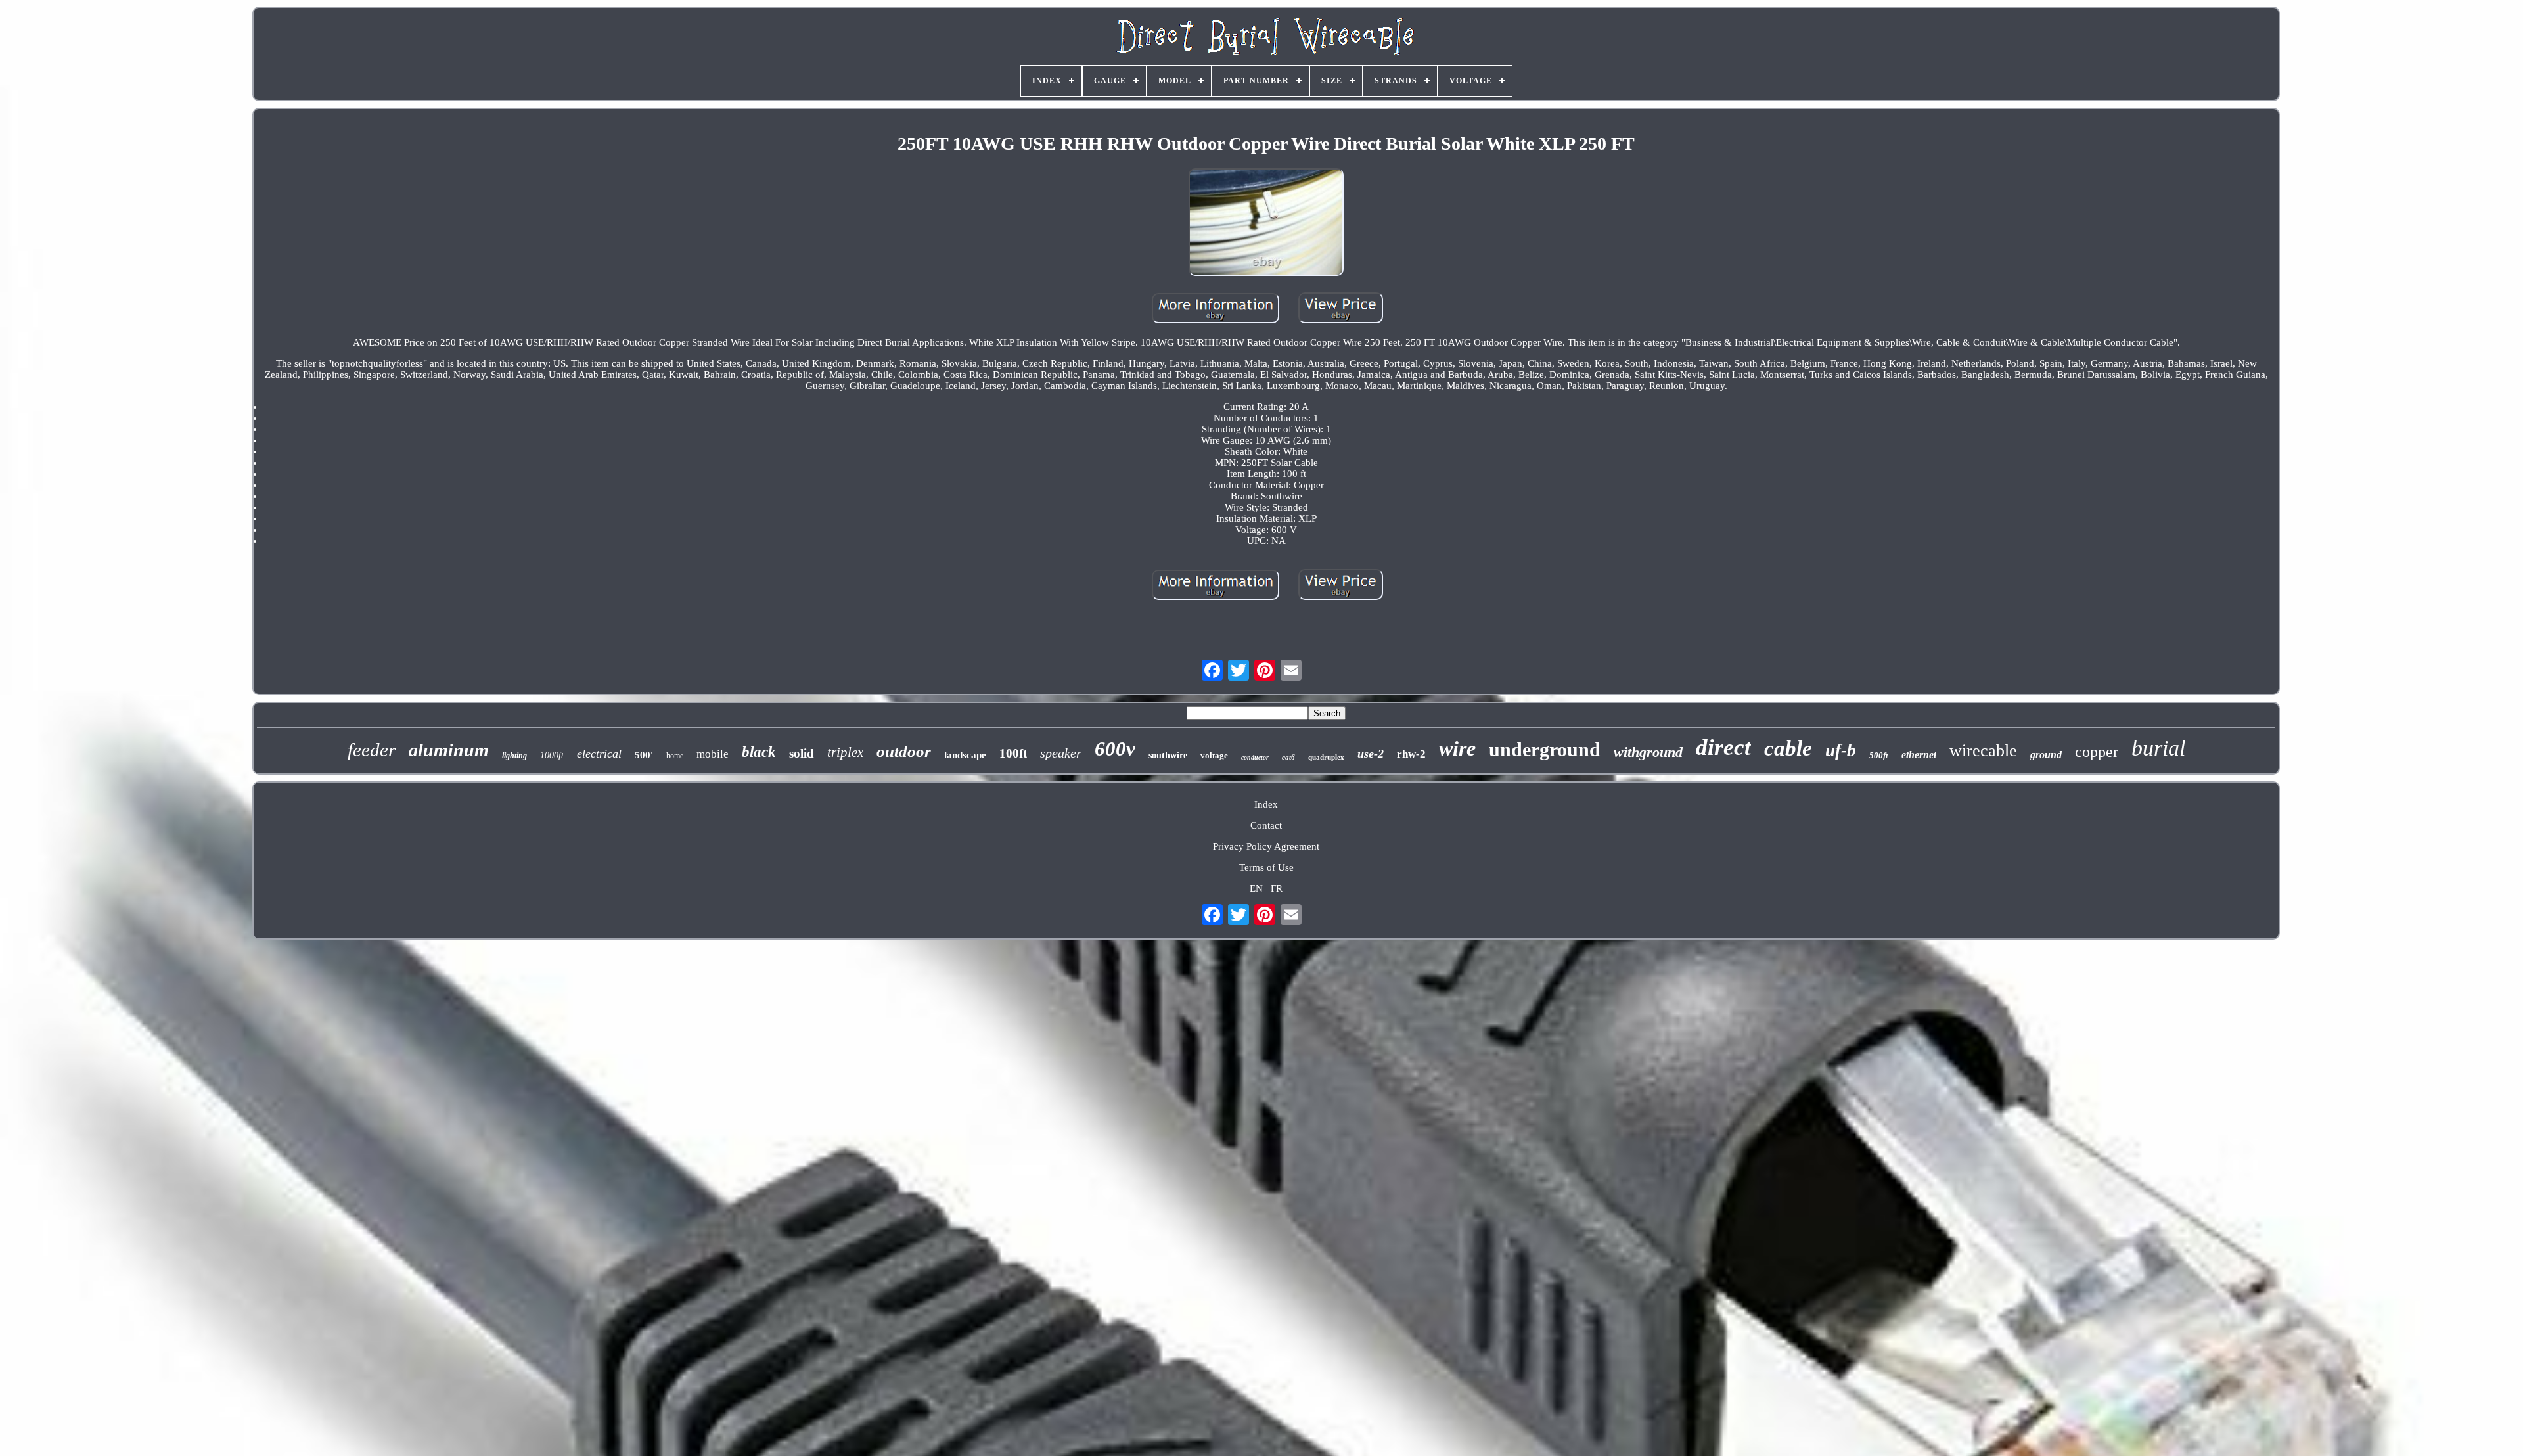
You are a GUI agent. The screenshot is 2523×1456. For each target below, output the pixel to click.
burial (2158, 748)
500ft (1879, 755)
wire (1457, 748)
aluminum (449, 750)
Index (1266, 804)
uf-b (1841, 750)
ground (2046, 755)
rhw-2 (1411, 754)
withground (1648, 752)
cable (1788, 748)
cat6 (1288, 757)
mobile (713, 754)
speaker (1061, 753)
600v (1115, 749)
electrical (599, 754)
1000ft (552, 755)
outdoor (904, 751)
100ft (1013, 753)
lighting (514, 756)
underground (1545, 749)
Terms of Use (1266, 867)
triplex (845, 752)
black (759, 752)
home (675, 756)
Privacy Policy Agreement (1266, 846)
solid (802, 753)
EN (1256, 888)
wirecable (1983, 751)
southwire (1168, 755)
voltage (1214, 755)
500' (644, 755)
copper (2097, 752)
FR (1277, 888)
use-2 (1371, 754)
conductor (1255, 757)
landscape (965, 755)
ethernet (1919, 755)
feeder (372, 750)
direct (1723, 747)
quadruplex (1326, 757)
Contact (1266, 825)
